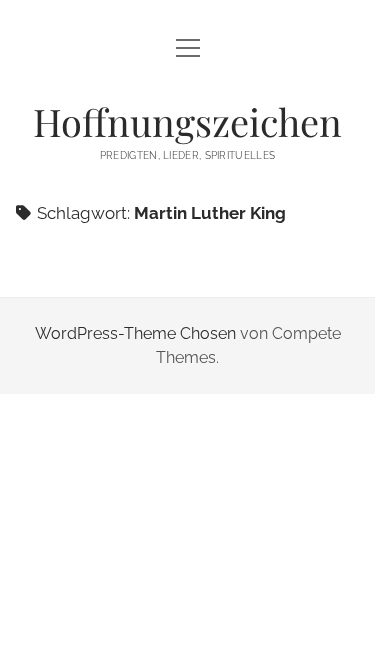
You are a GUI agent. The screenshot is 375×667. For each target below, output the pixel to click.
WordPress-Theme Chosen (135, 333)
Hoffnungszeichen (187, 121)
